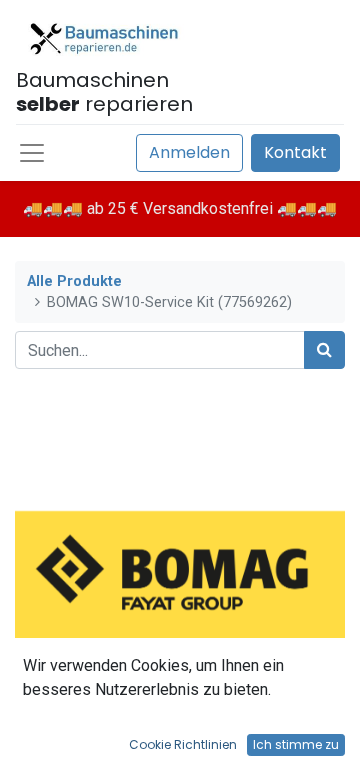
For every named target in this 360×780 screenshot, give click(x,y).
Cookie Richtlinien (183, 744)
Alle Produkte (74, 281)
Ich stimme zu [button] (296, 744)
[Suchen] (324, 350)
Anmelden (189, 152)
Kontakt (295, 152)
